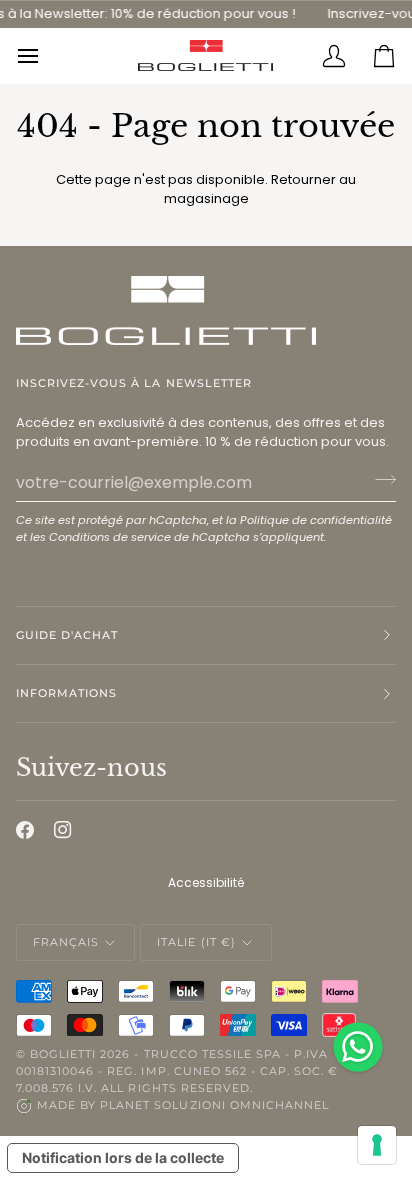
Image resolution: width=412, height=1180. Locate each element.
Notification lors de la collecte (123, 1157)
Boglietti (63, 1054)
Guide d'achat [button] (67, 635)
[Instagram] (63, 830)
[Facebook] (25, 830)
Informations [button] (66, 693)
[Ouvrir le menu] (41, 56)
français (66, 942)
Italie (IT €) (196, 942)
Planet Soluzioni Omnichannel (214, 1105)
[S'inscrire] (379, 480)
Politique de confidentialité (316, 520)
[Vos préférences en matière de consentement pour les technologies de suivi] (377, 1145)
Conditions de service (110, 537)
